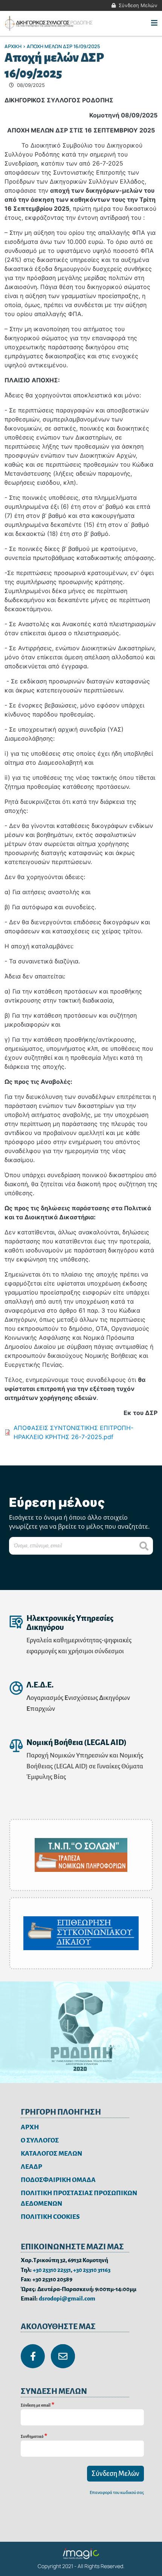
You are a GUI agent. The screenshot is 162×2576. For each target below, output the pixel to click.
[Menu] (154, 23)
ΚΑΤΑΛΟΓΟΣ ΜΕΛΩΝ (51, 2154)
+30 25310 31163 (92, 2270)
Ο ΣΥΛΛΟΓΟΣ (40, 2140)
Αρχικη (13, 46)
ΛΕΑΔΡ (31, 2167)
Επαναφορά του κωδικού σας (117, 2493)
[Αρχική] (50, 23)
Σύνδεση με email (36, 2405)
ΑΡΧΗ (30, 2127)
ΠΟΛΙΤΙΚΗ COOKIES (50, 2217)
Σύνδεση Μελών (138, 5)
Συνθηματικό (32, 2437)
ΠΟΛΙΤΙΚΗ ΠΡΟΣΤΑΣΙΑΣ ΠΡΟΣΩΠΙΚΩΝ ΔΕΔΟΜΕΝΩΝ (79, 2199)
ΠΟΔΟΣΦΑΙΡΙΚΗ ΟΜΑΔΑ (58, 2180)
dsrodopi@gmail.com (67, 2298)
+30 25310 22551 (52, 2270)
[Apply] (144, 1546)
